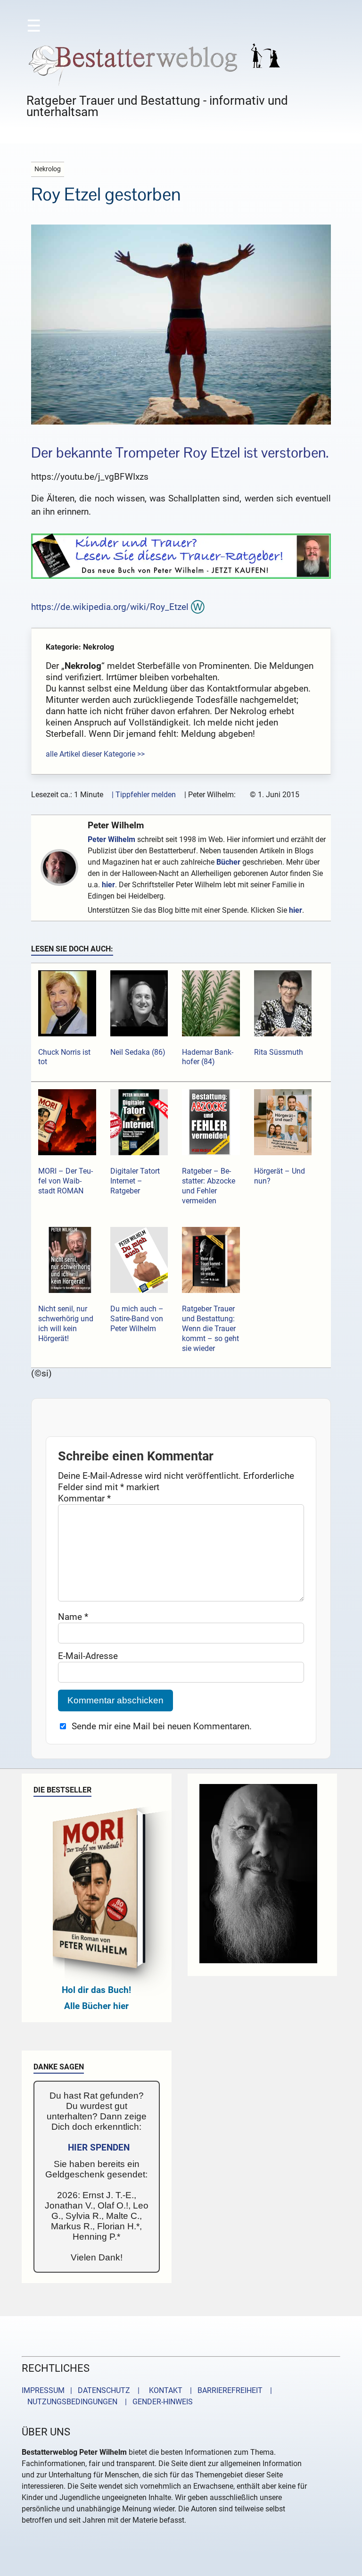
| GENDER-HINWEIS (156, 2402)
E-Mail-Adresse (88, 1656)
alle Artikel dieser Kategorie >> (95, 754)
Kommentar (84, 1498)
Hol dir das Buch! (96, 1990)
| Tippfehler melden (144, 795)
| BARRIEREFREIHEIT (223, 2390)
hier (108, 885)
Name (73, 1617)
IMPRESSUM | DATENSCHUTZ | (82, 2390)
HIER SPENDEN (99, 2147)
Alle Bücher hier (96, 2006)
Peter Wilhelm (116, 825)
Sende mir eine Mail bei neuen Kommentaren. (162, 1726)
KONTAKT (164, 2390)
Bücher (228, 862)
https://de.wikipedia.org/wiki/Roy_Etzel (110, 607)
